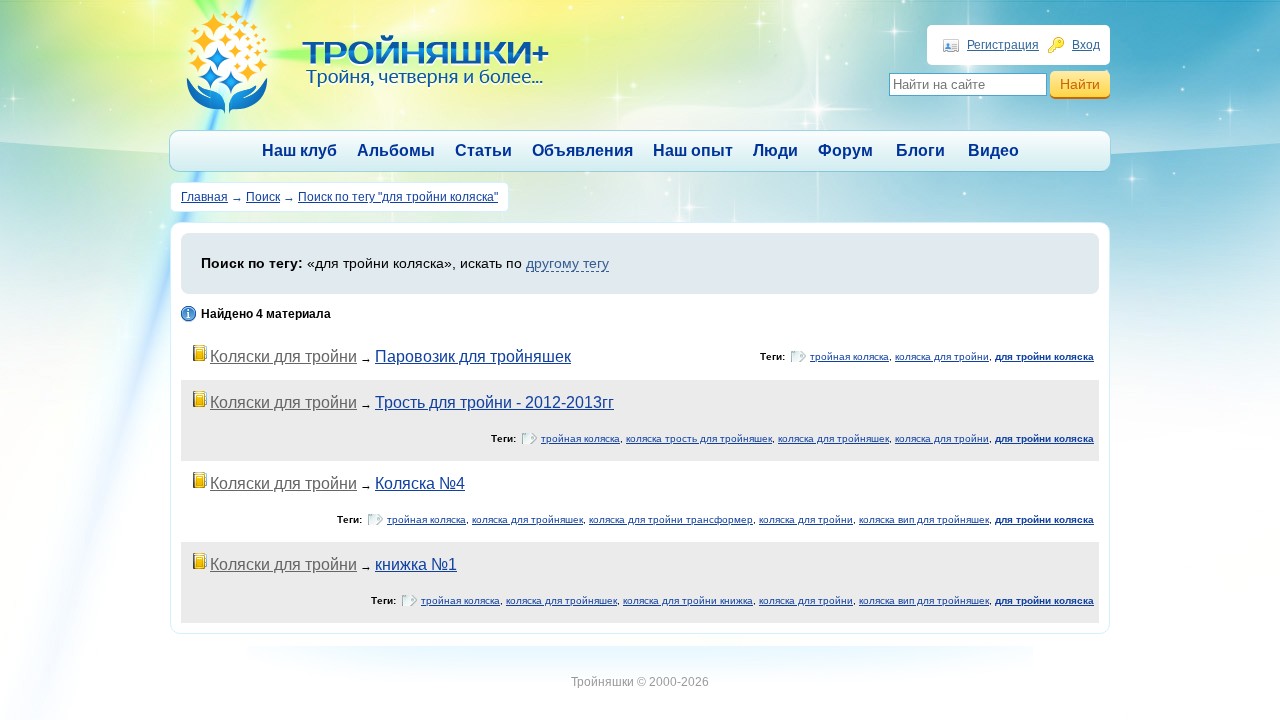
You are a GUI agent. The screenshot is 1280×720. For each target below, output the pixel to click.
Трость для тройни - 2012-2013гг (494, 402)
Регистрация (1003, 45)
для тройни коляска (1044, 356)
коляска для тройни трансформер (671, 519)
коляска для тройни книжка (688, 600)
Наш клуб (299, 150)
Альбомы (396, 150)
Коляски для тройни (283, 356)
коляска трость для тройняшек (699, 438)
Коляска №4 (420, 483)
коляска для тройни (942, 356)
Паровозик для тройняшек (473, 356)
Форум (845, 150)
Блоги (920, 150)
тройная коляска (849, 356)
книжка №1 (416, 564)
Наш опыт (693, 150)
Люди (775, 150)
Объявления (582, 150)
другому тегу (567, 263)
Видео (993, 150)
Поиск (263, 197)
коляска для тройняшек (833, 438)
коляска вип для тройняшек (924, 519)
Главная (204, 197)
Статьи (483, 150)
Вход (1086, 45)
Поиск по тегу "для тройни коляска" (398, 197)
